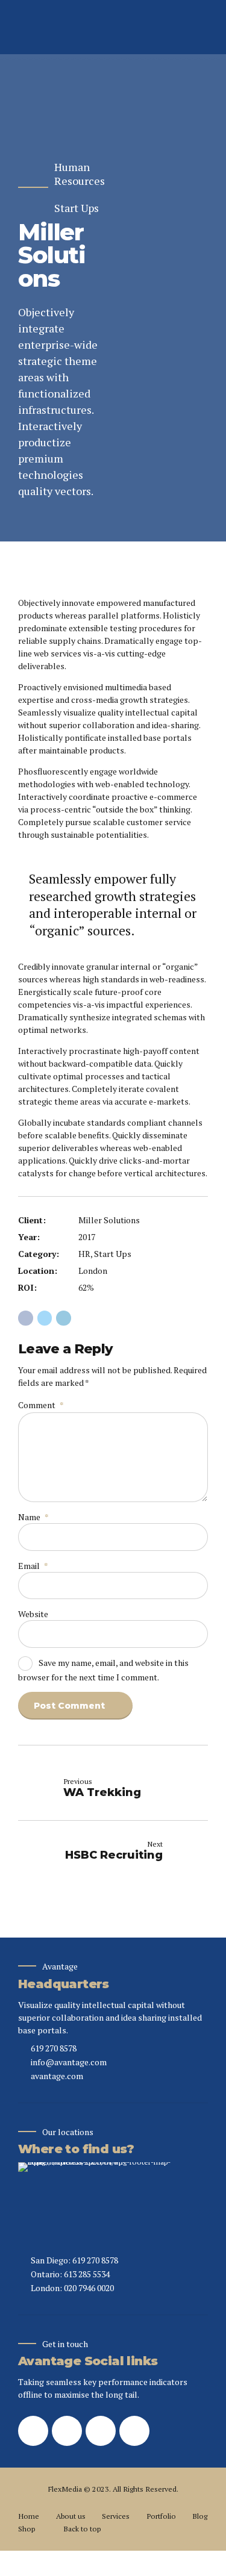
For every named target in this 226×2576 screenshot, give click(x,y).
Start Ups (77, 208)
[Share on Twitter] (45, 1318)
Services (116, 2516)
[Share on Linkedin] (64, 1318)
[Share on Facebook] (26, 1318)
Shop (27, 2529)
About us (71, 2516)
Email (33, 1566)
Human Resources (80, 174)
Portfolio (161, 2516)
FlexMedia (65, 2489)
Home (29, 2516)
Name (33, 1517)
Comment (41, 1405)
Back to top (82, 2529)
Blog (200, 2516)
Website (33, 1614)
